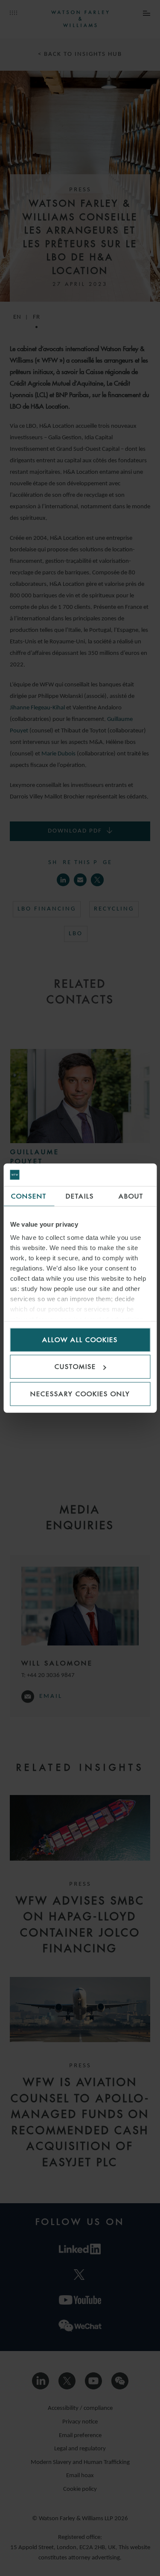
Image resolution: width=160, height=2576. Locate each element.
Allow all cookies (80, 1339)
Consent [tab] (29, 1196)
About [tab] (131, 1196)
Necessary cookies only (80, 1393)
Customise (75, 1367)
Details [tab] (80, 1196)
